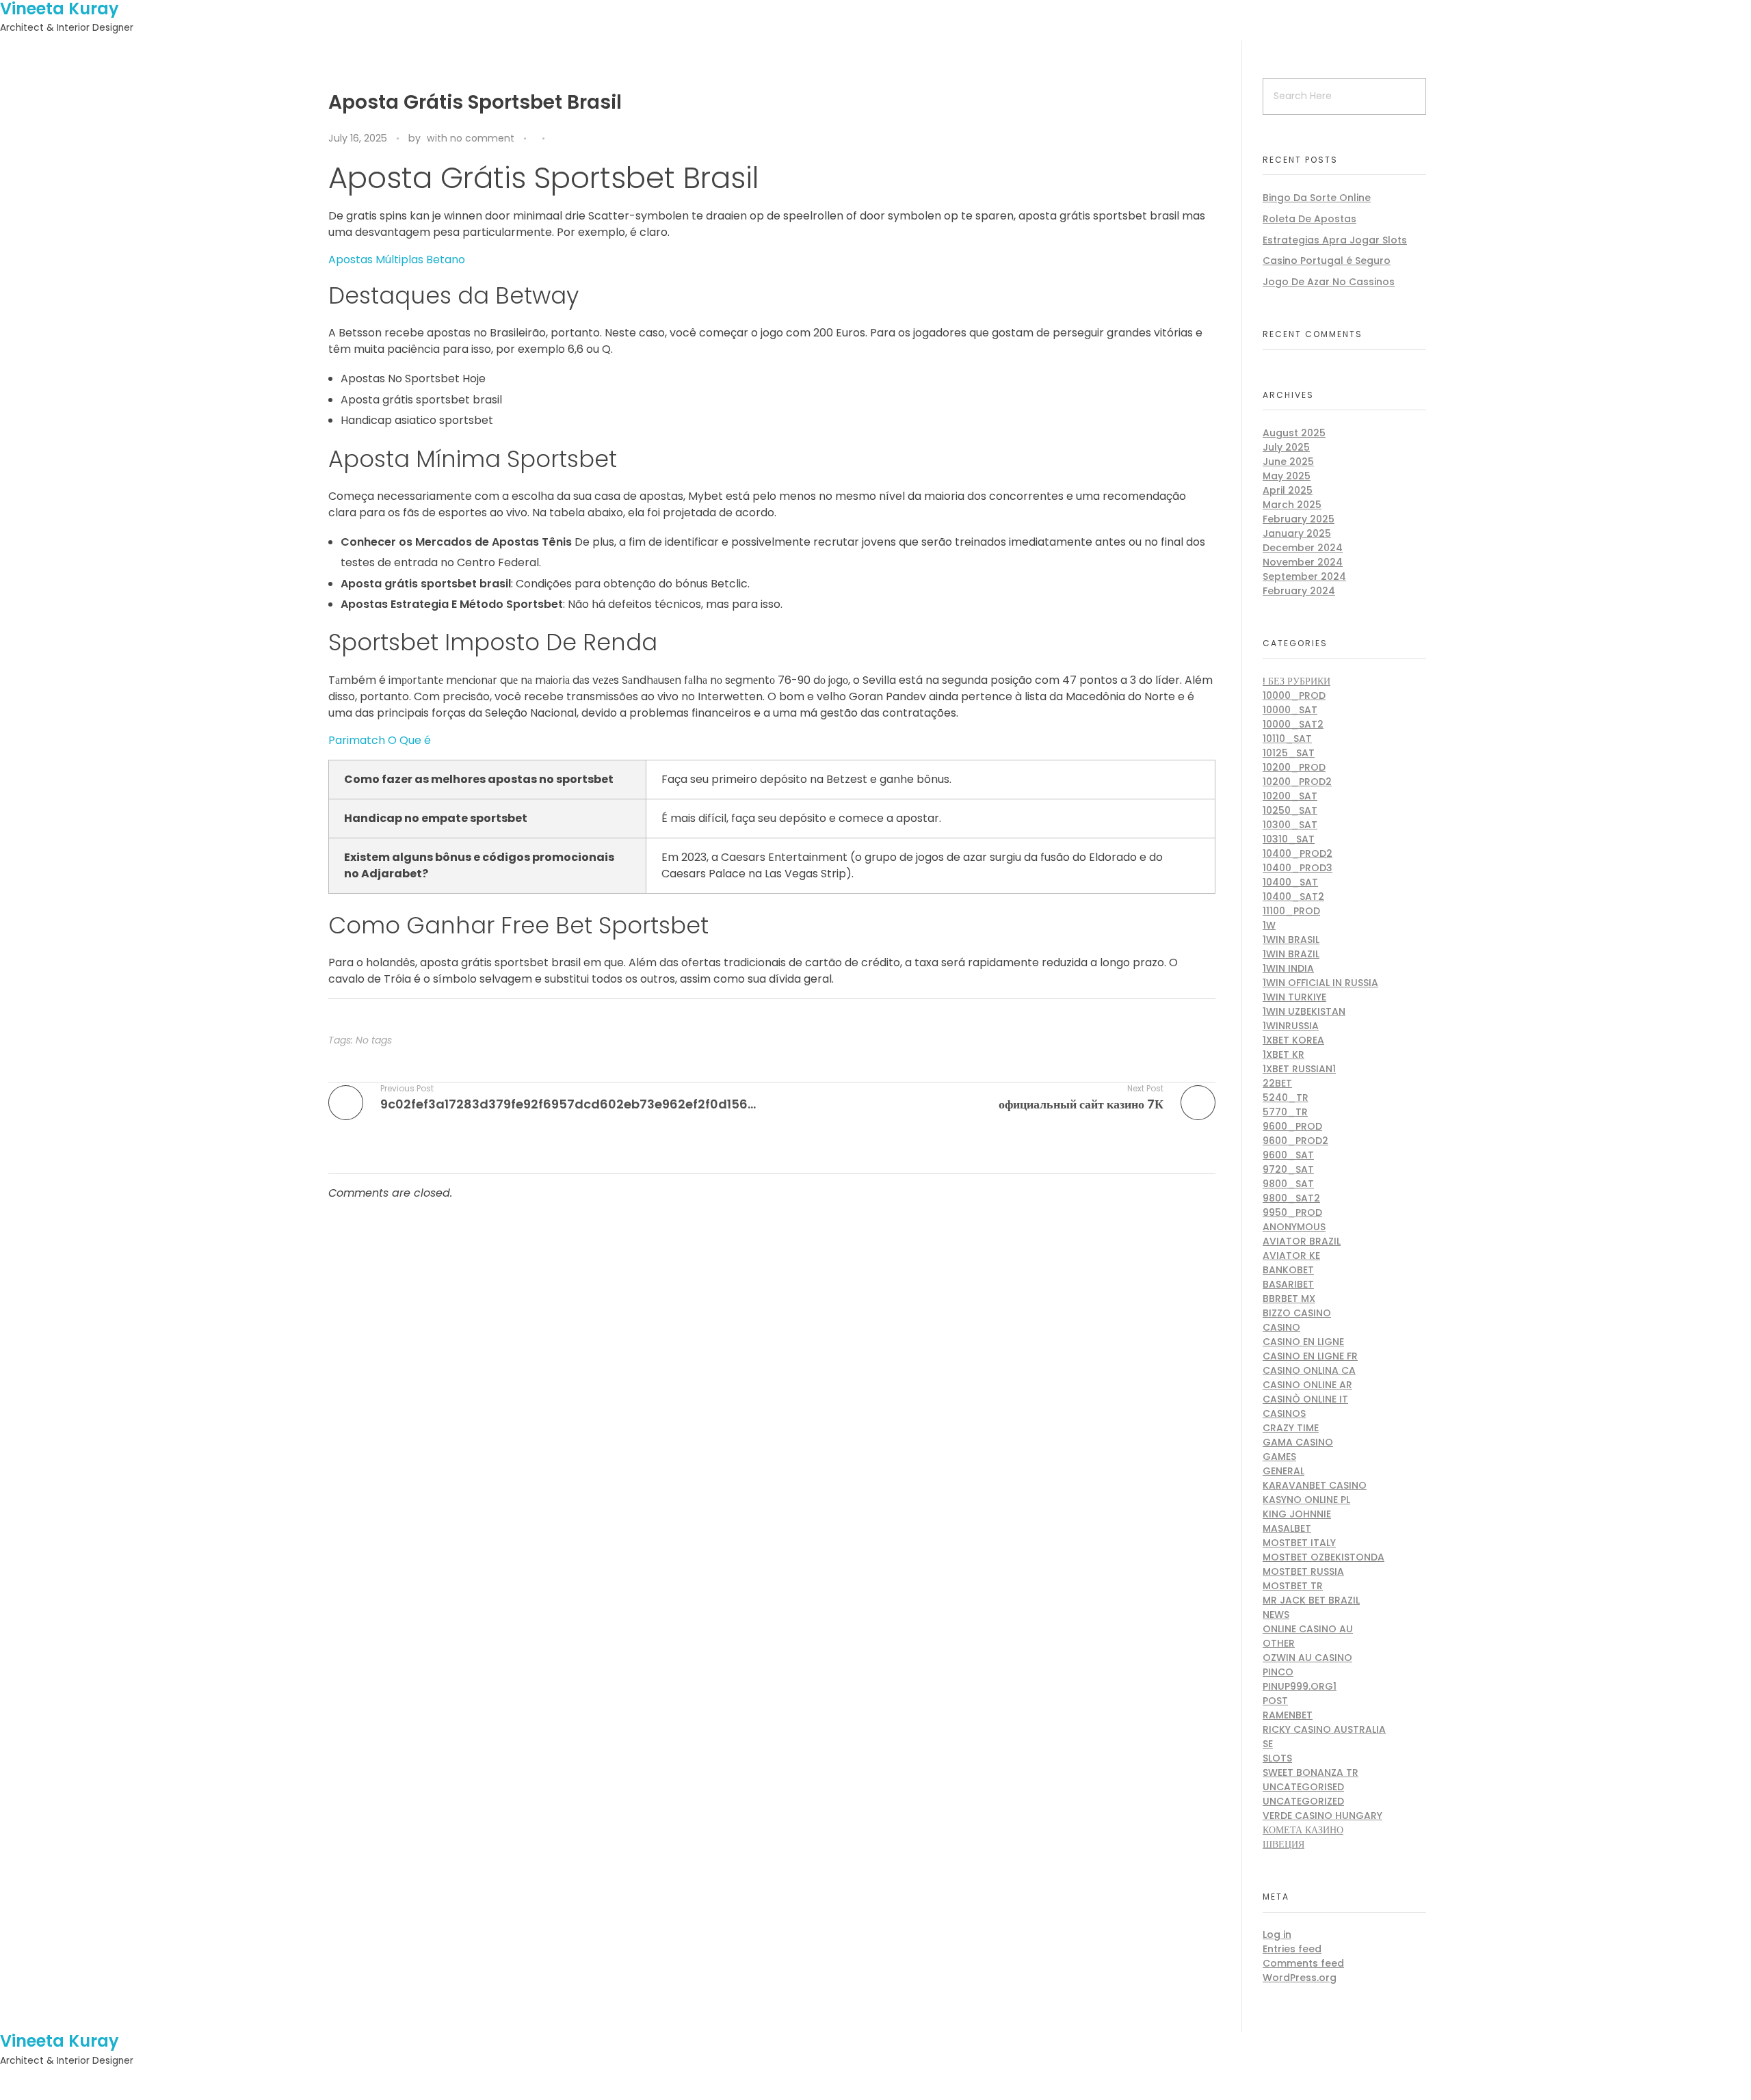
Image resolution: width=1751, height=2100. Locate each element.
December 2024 (1303, 548)
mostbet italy (1299, 1543)
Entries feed (1292, 1949)
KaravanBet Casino (1315, 1485)
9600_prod (1292, 1126)
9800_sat (1288, 1184)
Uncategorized (1303, 1801)
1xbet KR (1283, 1054)
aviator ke (1291, 1255)
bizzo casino (1297, 1313)
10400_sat (1290, 882)
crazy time (1291, 1428)
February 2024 (1299, 591)
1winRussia (1291, 1026)
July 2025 (1286, 447)
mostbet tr (1293, 1586)
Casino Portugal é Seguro (1327, 261)
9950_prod (1292, 1212)
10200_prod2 (1297, 782)
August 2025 (1294, 433)
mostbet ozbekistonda (1324, 1557)
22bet (1277, 1083)
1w (1269, 925)
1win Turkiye (1294, 997)
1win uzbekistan (1304, 1011)
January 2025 (1297, 533)
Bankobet (1288, 1270)
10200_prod (1294, 767)
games (1279, 1457)
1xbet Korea (1293, 1040)
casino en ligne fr (1310, 1356)
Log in (1277, 1935)
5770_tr (1285, 1112)
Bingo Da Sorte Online (1317, 198)
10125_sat (1289, 753)
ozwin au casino (1307, 1658)
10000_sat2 (1293, 724)
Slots (1277, 1758)
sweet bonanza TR (1311, 1772)
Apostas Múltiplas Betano (397, 260)
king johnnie (1297, 1514)
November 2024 (1303, 562)
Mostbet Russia (1303, 1571)
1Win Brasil (1291, 940)
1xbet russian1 (1299, 1069)
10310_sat (1289, 839)
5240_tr (1286, 1098)
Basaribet (1288, 1284)
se (1268, 1744)
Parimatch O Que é (380, 740)
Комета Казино (1303, 1830)
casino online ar (1307, 1385)
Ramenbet (1288, 1715)
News (1276, 1614)
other (1279, 1643)
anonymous (1294, 1227)
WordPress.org (1300, 1978)
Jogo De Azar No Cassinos (1329, 282)
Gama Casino (1298, 1442)
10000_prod (1294, 695)
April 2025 (1288, 490)
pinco (1278, 1672)
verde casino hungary (1322, 1816)
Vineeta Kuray (60, 2041)
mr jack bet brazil (1311, 1600)
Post (1275, 1701)
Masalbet (1287, 1528)
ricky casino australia (1324, 1729)
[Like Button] (558, 139)
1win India (1288, 968)
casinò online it (1305, 1399)
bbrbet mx (1289, 1299)
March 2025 (1292, 505)
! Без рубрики (1296, 681)
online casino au (1308, 1629)
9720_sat (1288, 1169)
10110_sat (1287, 739)
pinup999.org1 (1300, 1686)
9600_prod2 (1295, 1141)
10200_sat (1290, 796)
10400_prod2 (1298, 853)
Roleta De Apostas (1309, 219)
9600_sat (1288, 1155)
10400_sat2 (1293, 896)
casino (1281, 1327)
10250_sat (1290, 810)
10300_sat (1290, 825)
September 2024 (1304, 576)
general (1283, 1471)
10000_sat (1290, 710)
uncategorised (1303, 1787)
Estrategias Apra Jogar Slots (1335, 240)
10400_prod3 (1298, 868)
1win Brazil (1291, 954)
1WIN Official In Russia (1320, 983)
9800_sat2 (1291, 1198)
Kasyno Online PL (1306, 1500)
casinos (1284, 1413)
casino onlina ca (1309, 1370)
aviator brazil (1302, 1241)
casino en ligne (1303, 1342)
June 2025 (1288, 462)
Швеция (1283, 1844)
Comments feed (1303, 1963)
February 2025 (1299, 519)
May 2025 (1287, 476)
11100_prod (1291, 911)
